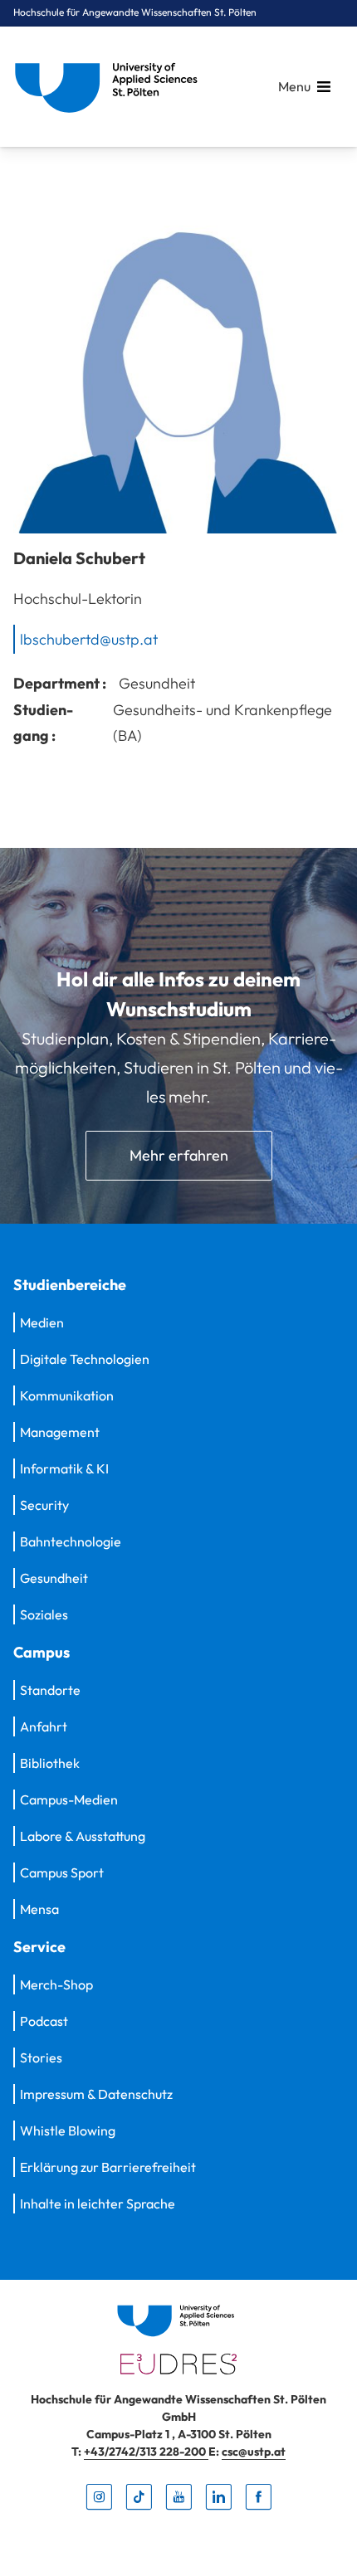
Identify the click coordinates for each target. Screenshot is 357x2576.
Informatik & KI (64, 1468)
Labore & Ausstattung (83, 1836)
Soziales (44, 1614)
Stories (41, 2057)
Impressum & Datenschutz (96, 2094)
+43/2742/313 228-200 (146, 2452)
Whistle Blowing (68, 2130)
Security (44, 1505)
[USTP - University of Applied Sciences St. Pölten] (110, 87)
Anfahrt (44, 1726)
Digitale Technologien (85, 1359)
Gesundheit (54, 1578)
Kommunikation (67, 1395)
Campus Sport (62, 1872)
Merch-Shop (56, 1984)
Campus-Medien (69, 1799)
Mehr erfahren (179, 1155)
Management (60, 1432)
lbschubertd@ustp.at (89, 638)
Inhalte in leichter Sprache (98, 2203)
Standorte (50, 1690)
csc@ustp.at (254, 2452)
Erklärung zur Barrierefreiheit (108, 2167)
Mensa (39, 1909)
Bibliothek (50, 1763)
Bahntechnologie (71, 1541)
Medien (42, 1322)
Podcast (44, 2021)
